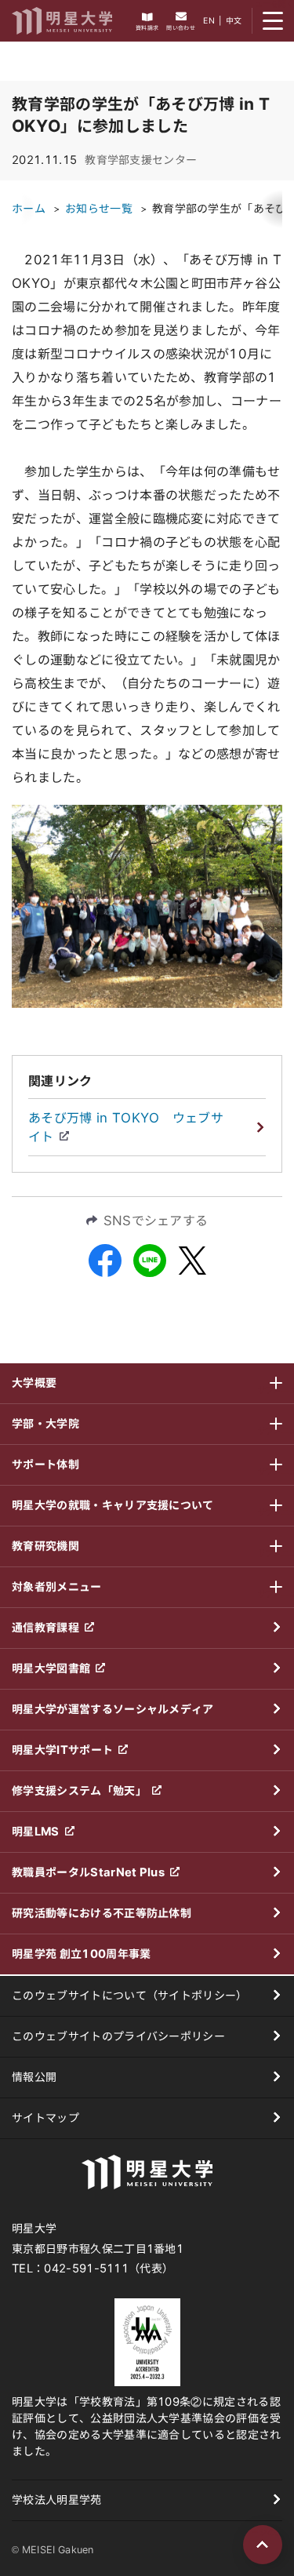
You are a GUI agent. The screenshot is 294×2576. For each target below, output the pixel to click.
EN (209, 20)
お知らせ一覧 (99, 209)
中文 (234, 20)
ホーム (29, 209)
